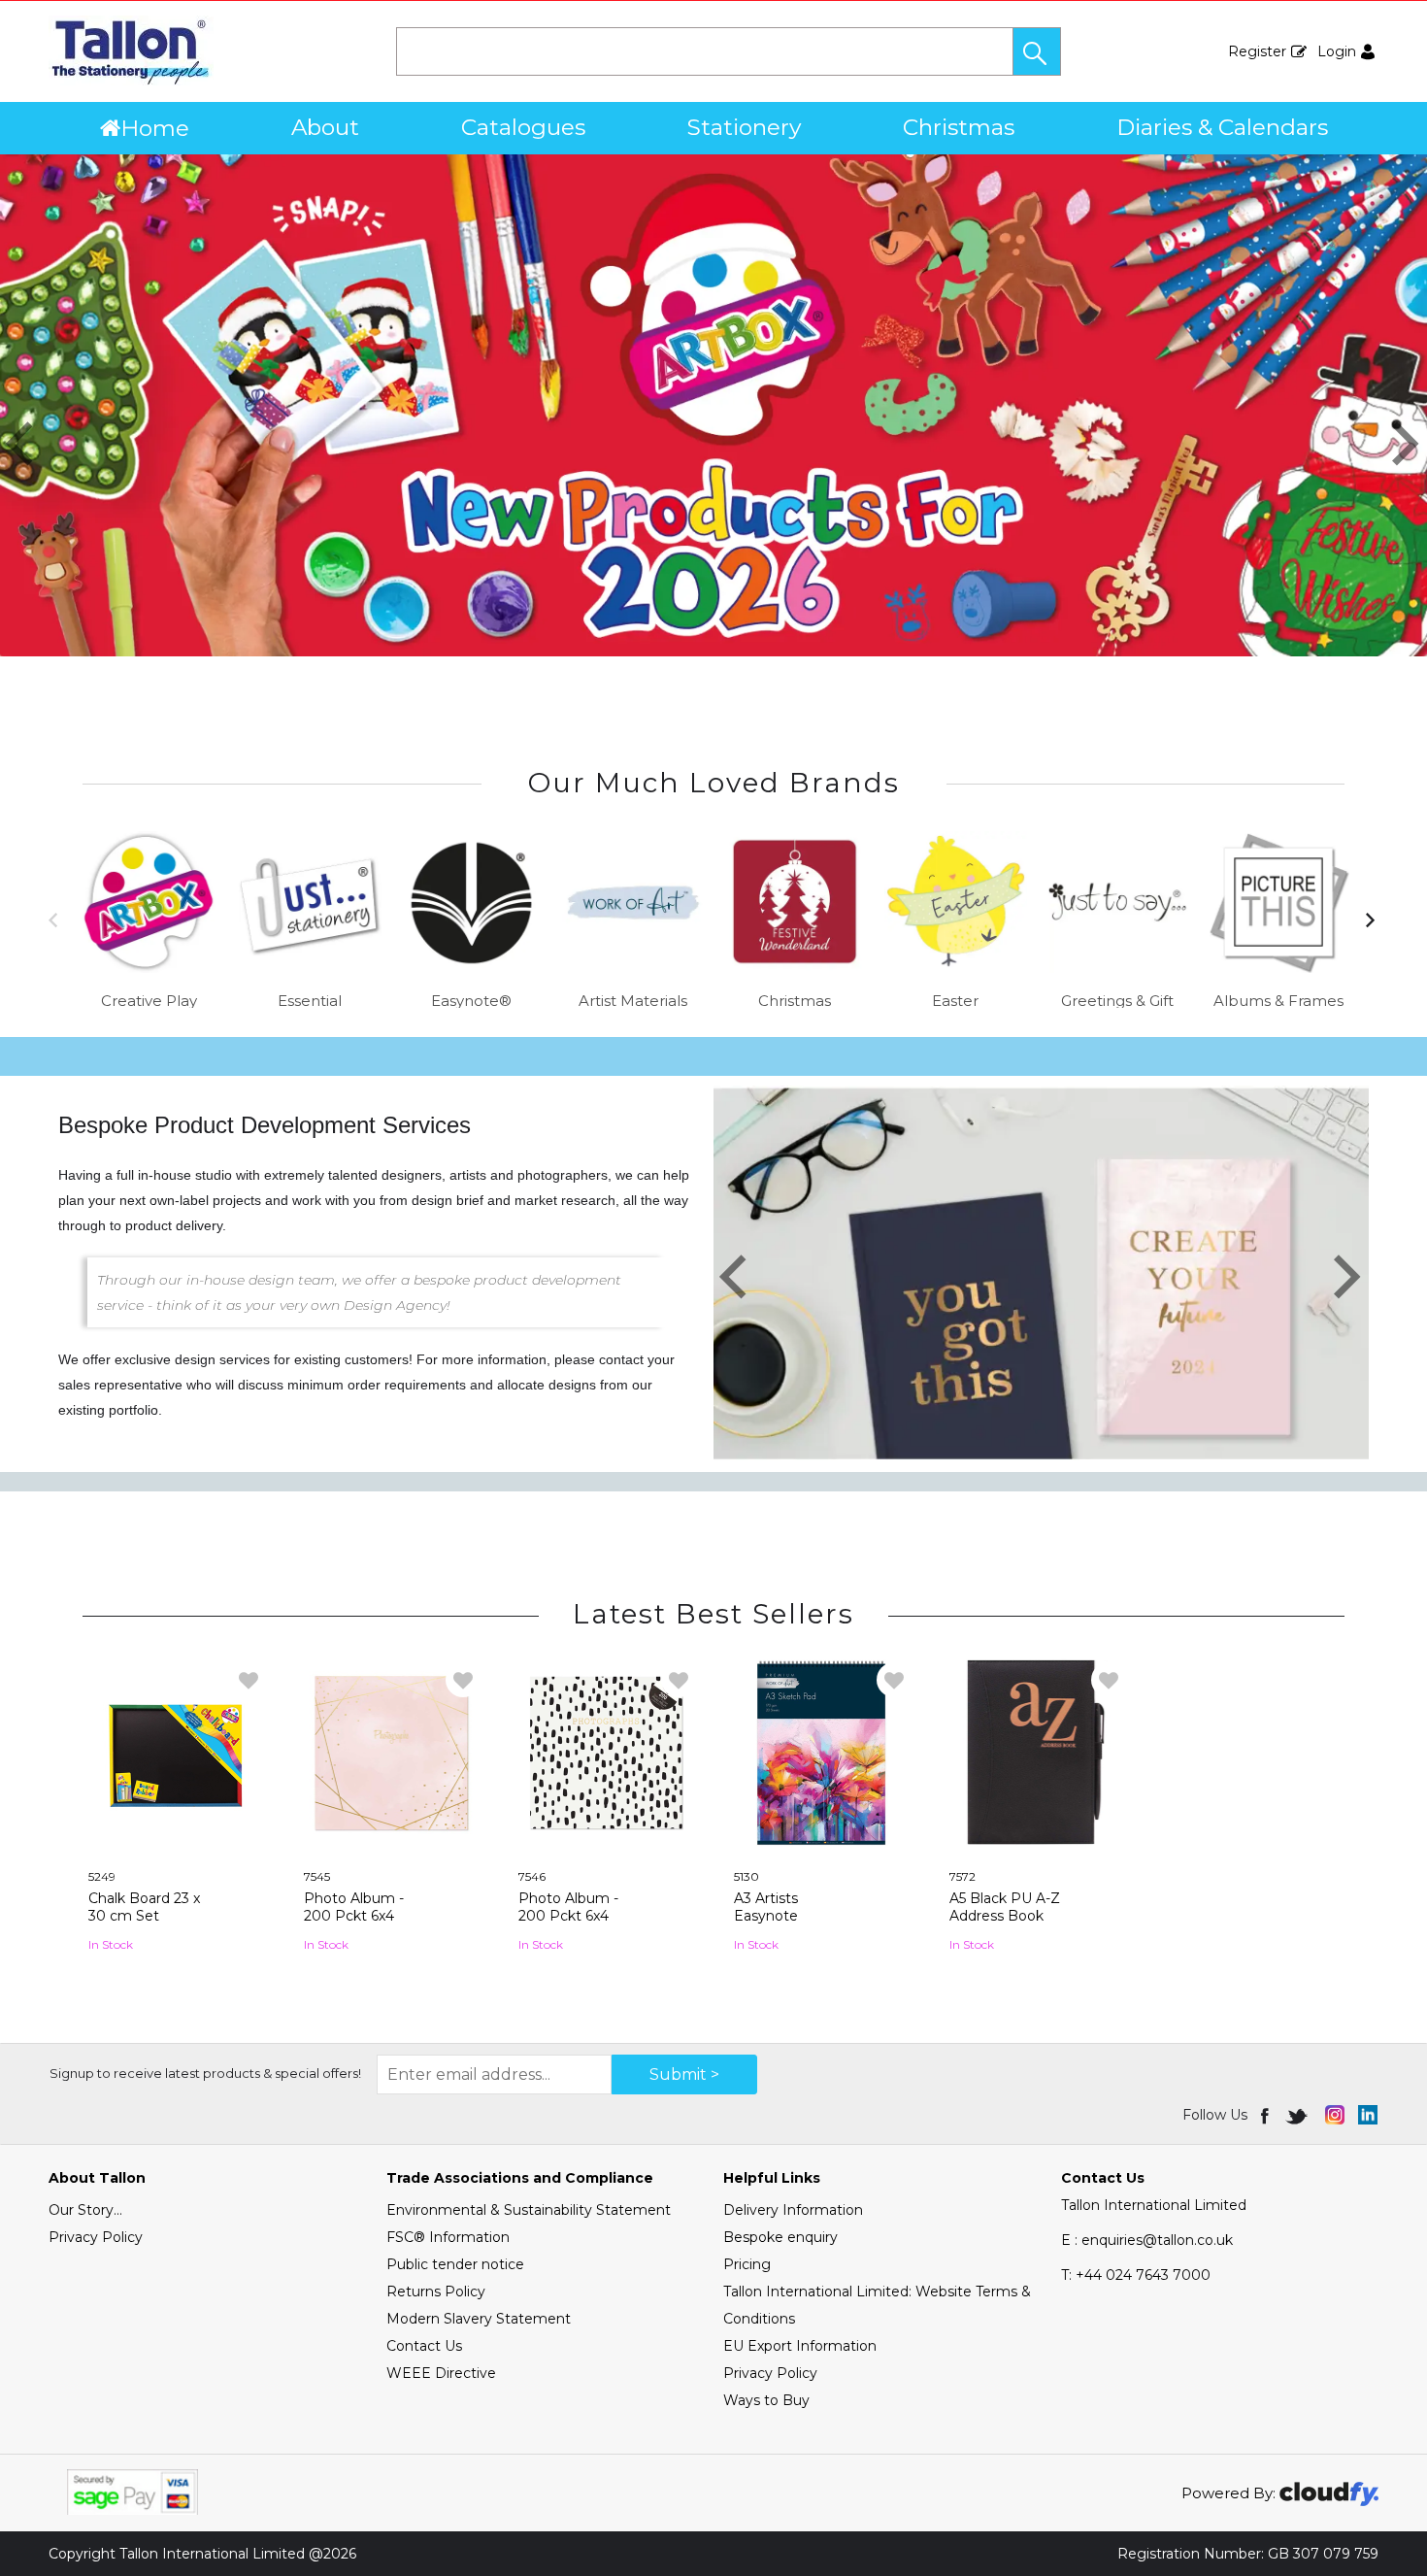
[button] (1037, 51)
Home (155, 128)
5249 (102, 1876)
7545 (317, 1876)
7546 (532, 1876)
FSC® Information (448, 2237)
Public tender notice (455, 2264)
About (325, 127)
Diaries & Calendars (1222, 127)
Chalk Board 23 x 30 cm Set (144, 1907)
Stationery (744, 127)
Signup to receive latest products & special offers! (205, 2073)
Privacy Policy (96, 2237)
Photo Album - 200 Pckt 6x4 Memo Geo (354, 1916)
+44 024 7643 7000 (1136, 2275)
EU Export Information (800, 2346)
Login (1337, 51)
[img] (1266, 2115)
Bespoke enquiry (780, 2237)
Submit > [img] (684, 2074)
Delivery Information (793, 2210)
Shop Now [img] (176, 1972)
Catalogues (523, 127)
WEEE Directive (441, 2373)
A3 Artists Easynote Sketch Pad (773, 1916)
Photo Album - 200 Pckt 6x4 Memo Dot (568, 1916)
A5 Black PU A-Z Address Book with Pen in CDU (1006, 1916)
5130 (747, 1876)
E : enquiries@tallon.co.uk (1147, 2240)
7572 (962, 1876)
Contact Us (424, 2346)
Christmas (959, 127)
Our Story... (85, 2210)
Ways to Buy (766, 2400)
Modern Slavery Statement (479, 2319)
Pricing (747, 2264)
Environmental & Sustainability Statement (529, 2210)
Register (1257, 51)
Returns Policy (436, 2292)
